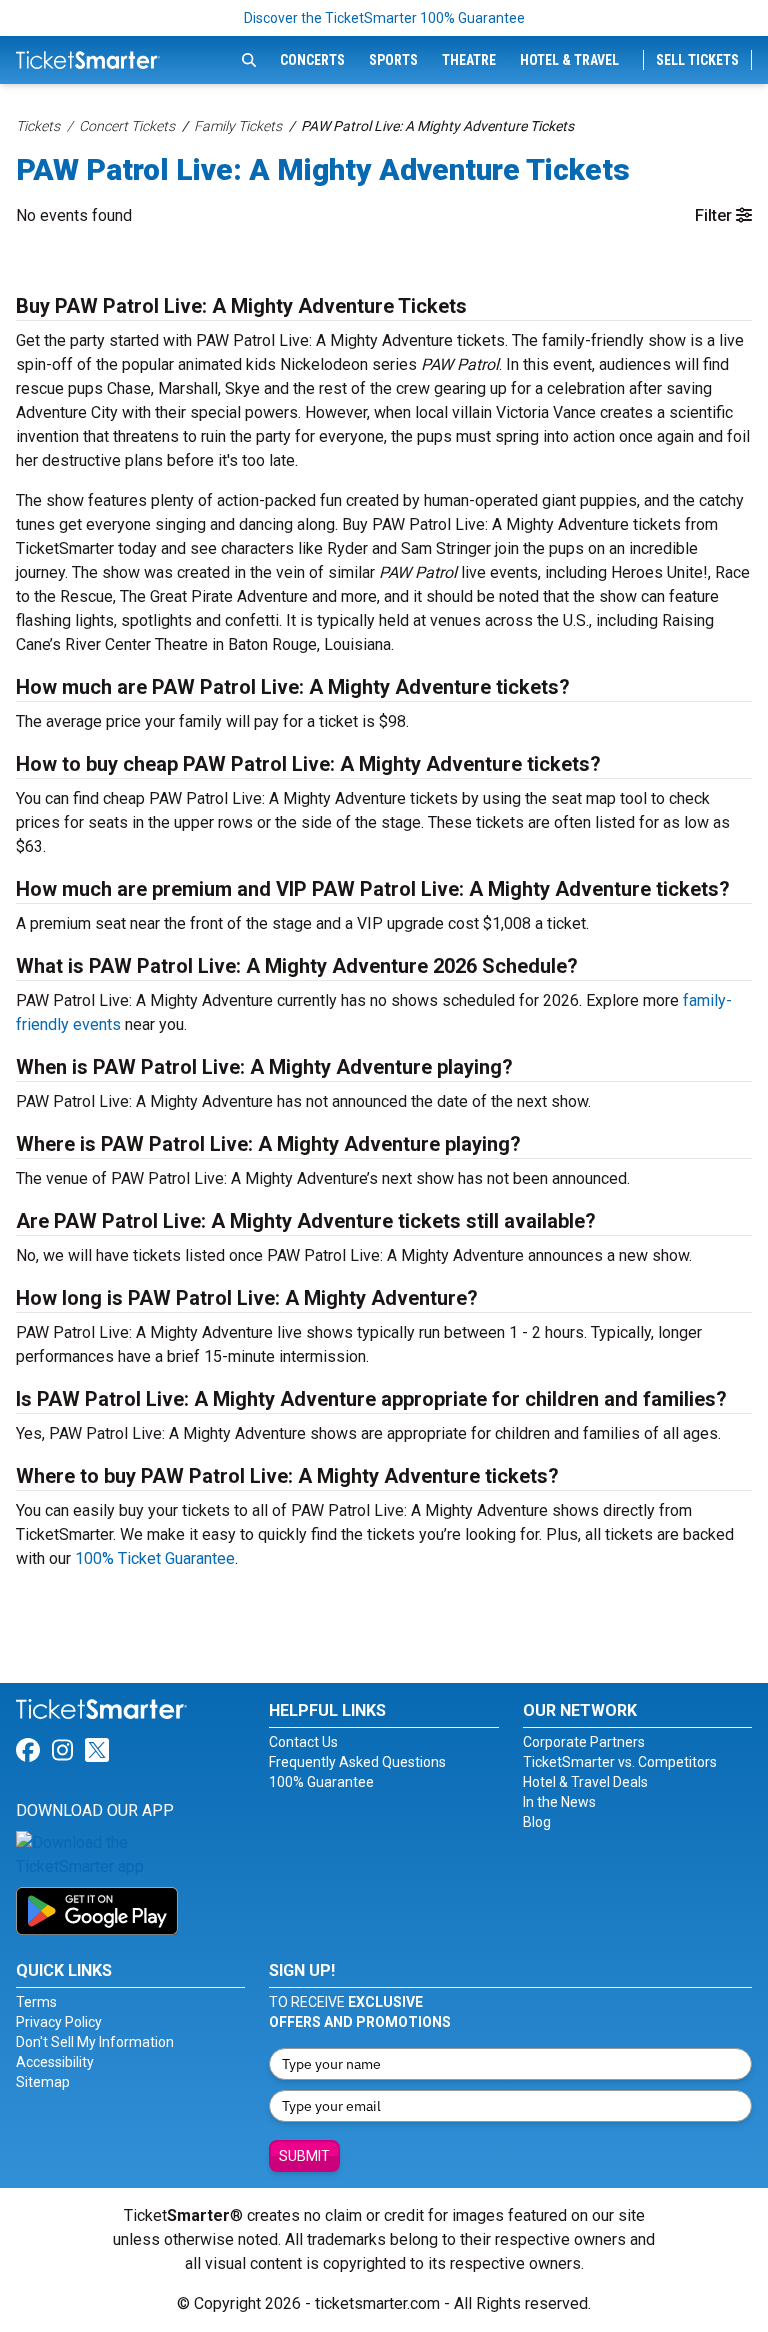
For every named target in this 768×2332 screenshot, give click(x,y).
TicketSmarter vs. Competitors (620, 1762)
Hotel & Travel (569, 60)
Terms (36, 2002)
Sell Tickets (697, 60)
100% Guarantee (321, 1782)
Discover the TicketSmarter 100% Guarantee (384, 18)
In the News (559, 1802)
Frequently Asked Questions (357, 1762)
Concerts (312, 60)
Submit (304, 2156)
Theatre (469, 60)
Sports (393, 60)
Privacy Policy (59, 2022)
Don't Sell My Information (95, 2042)
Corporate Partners (584, 1742)
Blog (537, 1822)
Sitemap (43, 2082)
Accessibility (55, 2062)
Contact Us (303, 1742)
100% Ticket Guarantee (155, 1558)
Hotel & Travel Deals (585, 1782)
